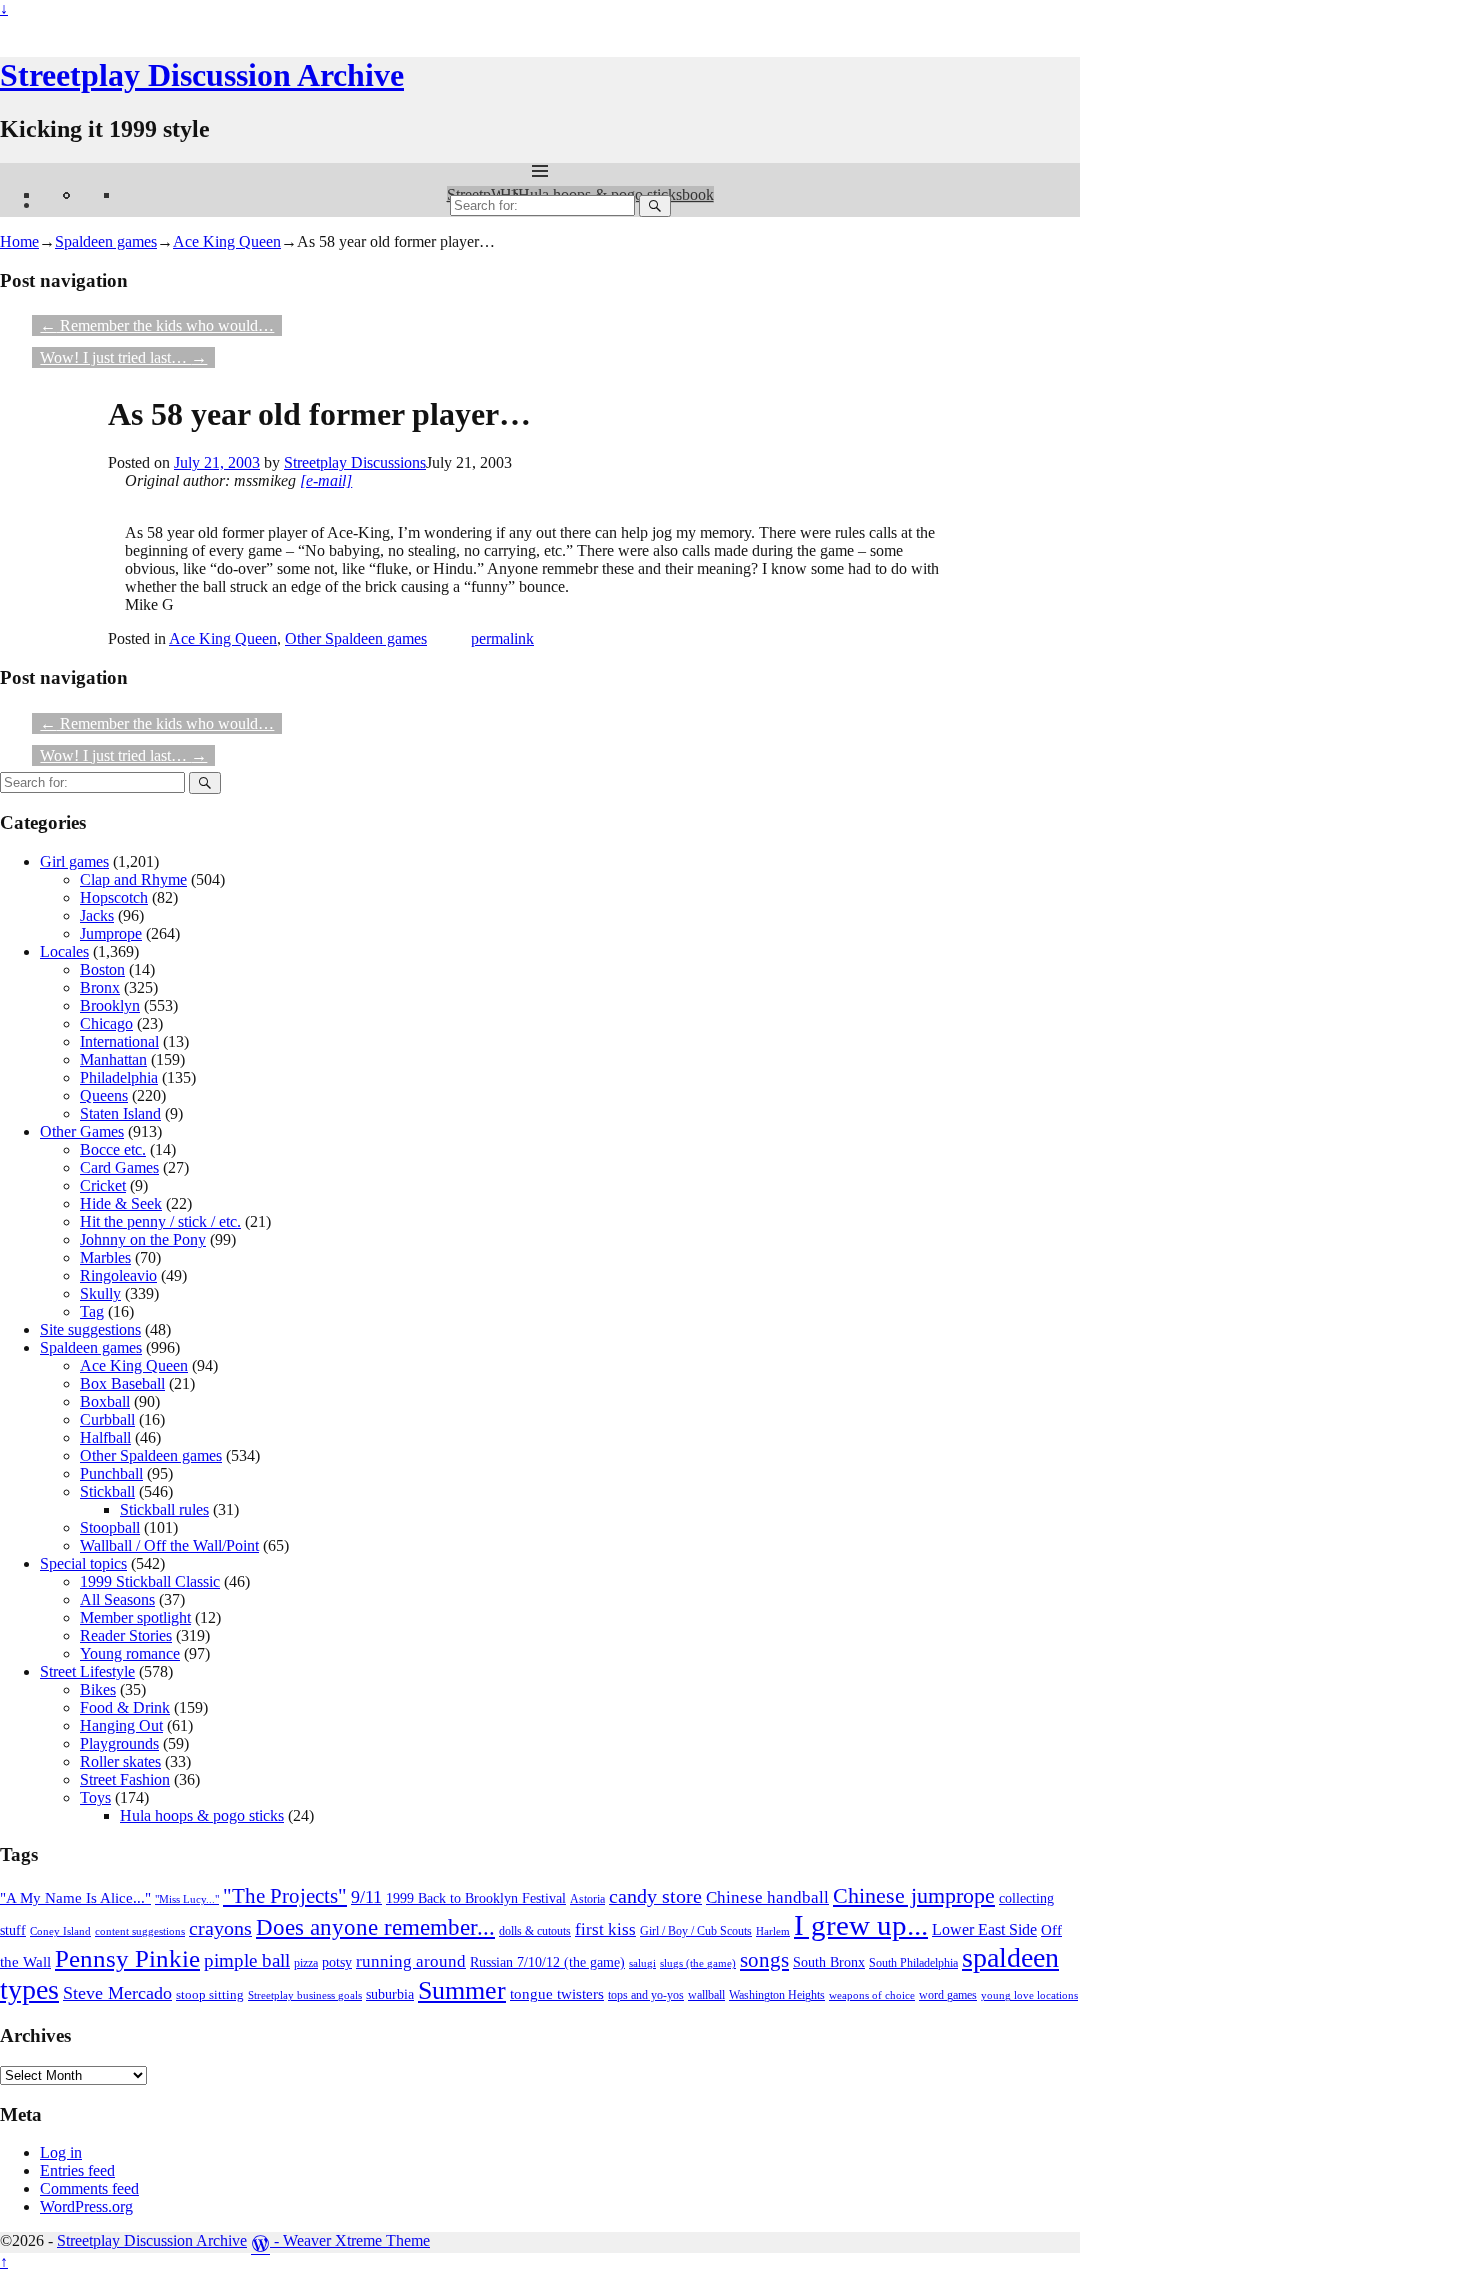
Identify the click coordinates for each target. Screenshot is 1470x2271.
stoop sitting (210, 1995)
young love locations (1029, 1995)
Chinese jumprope (914, 1896)
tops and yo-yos (646, 1995)
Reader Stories (126, 1635)
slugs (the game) (698, 1963)
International (119, 1041)
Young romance (130, 1653)
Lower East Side (984, 1929)
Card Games (119, 1167)
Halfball (105, 1437)
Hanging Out (121, 1725)
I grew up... (861, 1925)
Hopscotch (114, 897)
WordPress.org (86, 2206)
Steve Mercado (117, 1993)
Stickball (107, 1491)
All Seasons (117, 1599)
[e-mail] (326, 480)
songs (764, 1960)
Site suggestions (90, 1329)
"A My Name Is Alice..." (75, 1898)
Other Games (82, 1131)
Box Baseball (122, 1383)
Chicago (106, 1023)
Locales (64, 951)
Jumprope (111, 933)
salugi (642, 1963)
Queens (104, 1095)
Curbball (107, 1419)
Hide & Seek (121, 1203)
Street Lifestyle (87, 1671)
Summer (462, 1990)
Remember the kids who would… (157, 325)
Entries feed (77, 2170)
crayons (220, 1928)
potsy (337, 1962)
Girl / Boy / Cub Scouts (696, 1931)
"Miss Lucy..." (187, 1899)
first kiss (605, 1929)
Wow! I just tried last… (123, 357)
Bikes (98, 1689)
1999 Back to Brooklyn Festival (476, 1898)
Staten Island (120, 1113)
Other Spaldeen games (356, 638)
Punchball (111, 1473)
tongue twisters (557, 1994)
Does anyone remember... (375, 1927)
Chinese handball (767, 1897)
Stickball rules (164, 1509)
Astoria (587, 1899)
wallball (706, 1995)
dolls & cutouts (535, 1931)
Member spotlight (135, 1617)
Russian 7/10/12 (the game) (547, 1962)
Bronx (100, 987)
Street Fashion (125, 1779)
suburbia (390, 1994)
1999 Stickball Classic (150, 1581)
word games (948, 1995)
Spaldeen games (106, 241)
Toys (95, 1797)
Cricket (103, 1185)
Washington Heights (777, 1995)
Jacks (97, 915)
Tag (92, 1311)
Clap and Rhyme (133, 879)
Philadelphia (119, 1077)
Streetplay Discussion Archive (202, 75)
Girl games (74, 861)
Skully (100, 1293)
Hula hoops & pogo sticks (202, 1815)
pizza (306, 1963)
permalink (502, 638)
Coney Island (60, 1931)
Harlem (773, 1931)
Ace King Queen (227, 241)
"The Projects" (285, 1896)
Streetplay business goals (305, 1995)
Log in (61, 2152)
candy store (655, 1896)
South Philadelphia (913, 1963)
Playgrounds (119, 1743)
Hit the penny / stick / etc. (160, 1221)
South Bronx (829, 1962)
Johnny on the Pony (143, 1239)
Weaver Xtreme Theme (356, 2240)
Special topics (83, 1563)
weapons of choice (872, 1995)
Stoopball (110, 1527)
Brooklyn (110, 1005)
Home (19, 241)
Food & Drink (125, 1707)
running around (411, 1961)
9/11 (366, 1897)
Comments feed (89, 2188)
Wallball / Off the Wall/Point (169, 1545)
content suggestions (140, 1931)
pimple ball (247, 1960)
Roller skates (120, 1761)
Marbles (105, 1257)
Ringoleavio (118, 1275)
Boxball (105, 1401)
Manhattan (113, 1059)
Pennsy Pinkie (127, 1958)
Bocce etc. (113, 1149)
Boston (102, 969)
